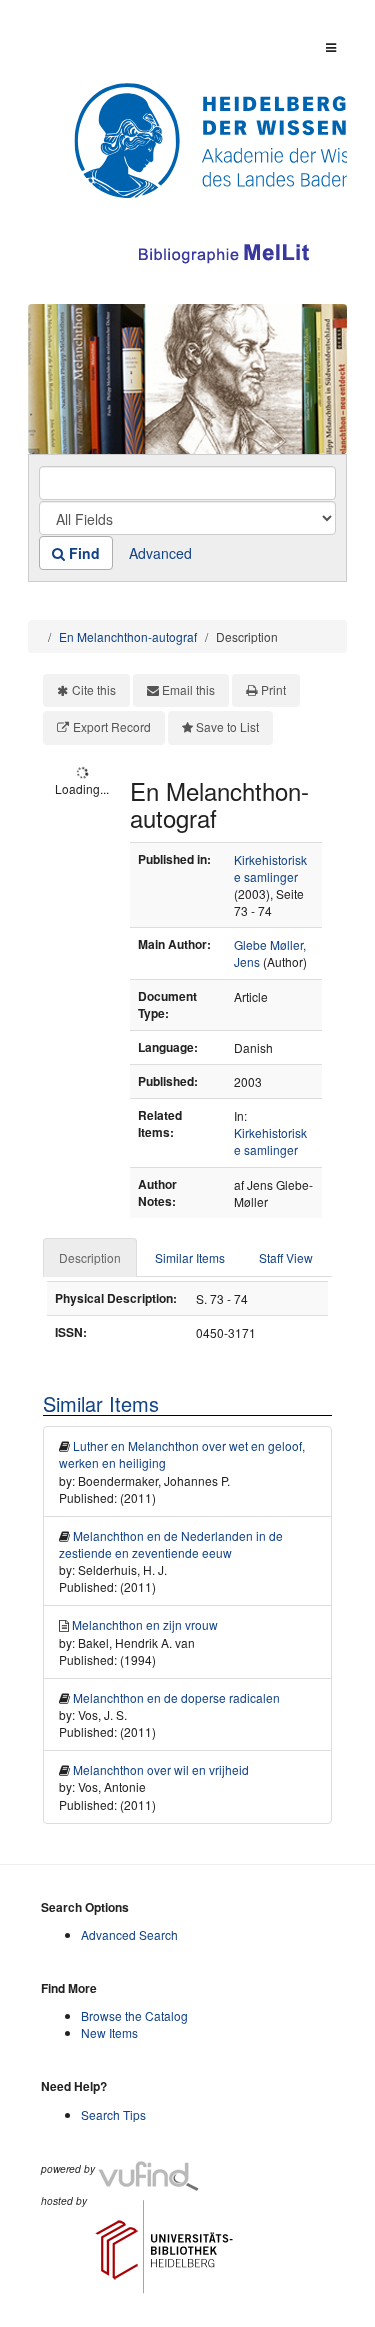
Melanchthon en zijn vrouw (145, 1624)
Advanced (160, 553)
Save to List (227, 726)
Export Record (112, 726)
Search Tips (113, 2114)
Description (90, 1257)
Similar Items (190, 1257)
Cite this (94, 689)
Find (82, 553)
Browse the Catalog (134, 2015)
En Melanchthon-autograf (128, 636)
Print (273, 689)
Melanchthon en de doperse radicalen (176, 1697)
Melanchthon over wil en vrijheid (161, 1769)
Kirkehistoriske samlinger (270, 868)
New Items (109, 2032)
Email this (188, 689)
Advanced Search (129, 1934)
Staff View (286, 1257)
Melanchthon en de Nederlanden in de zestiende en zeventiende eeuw (171, 1544)
